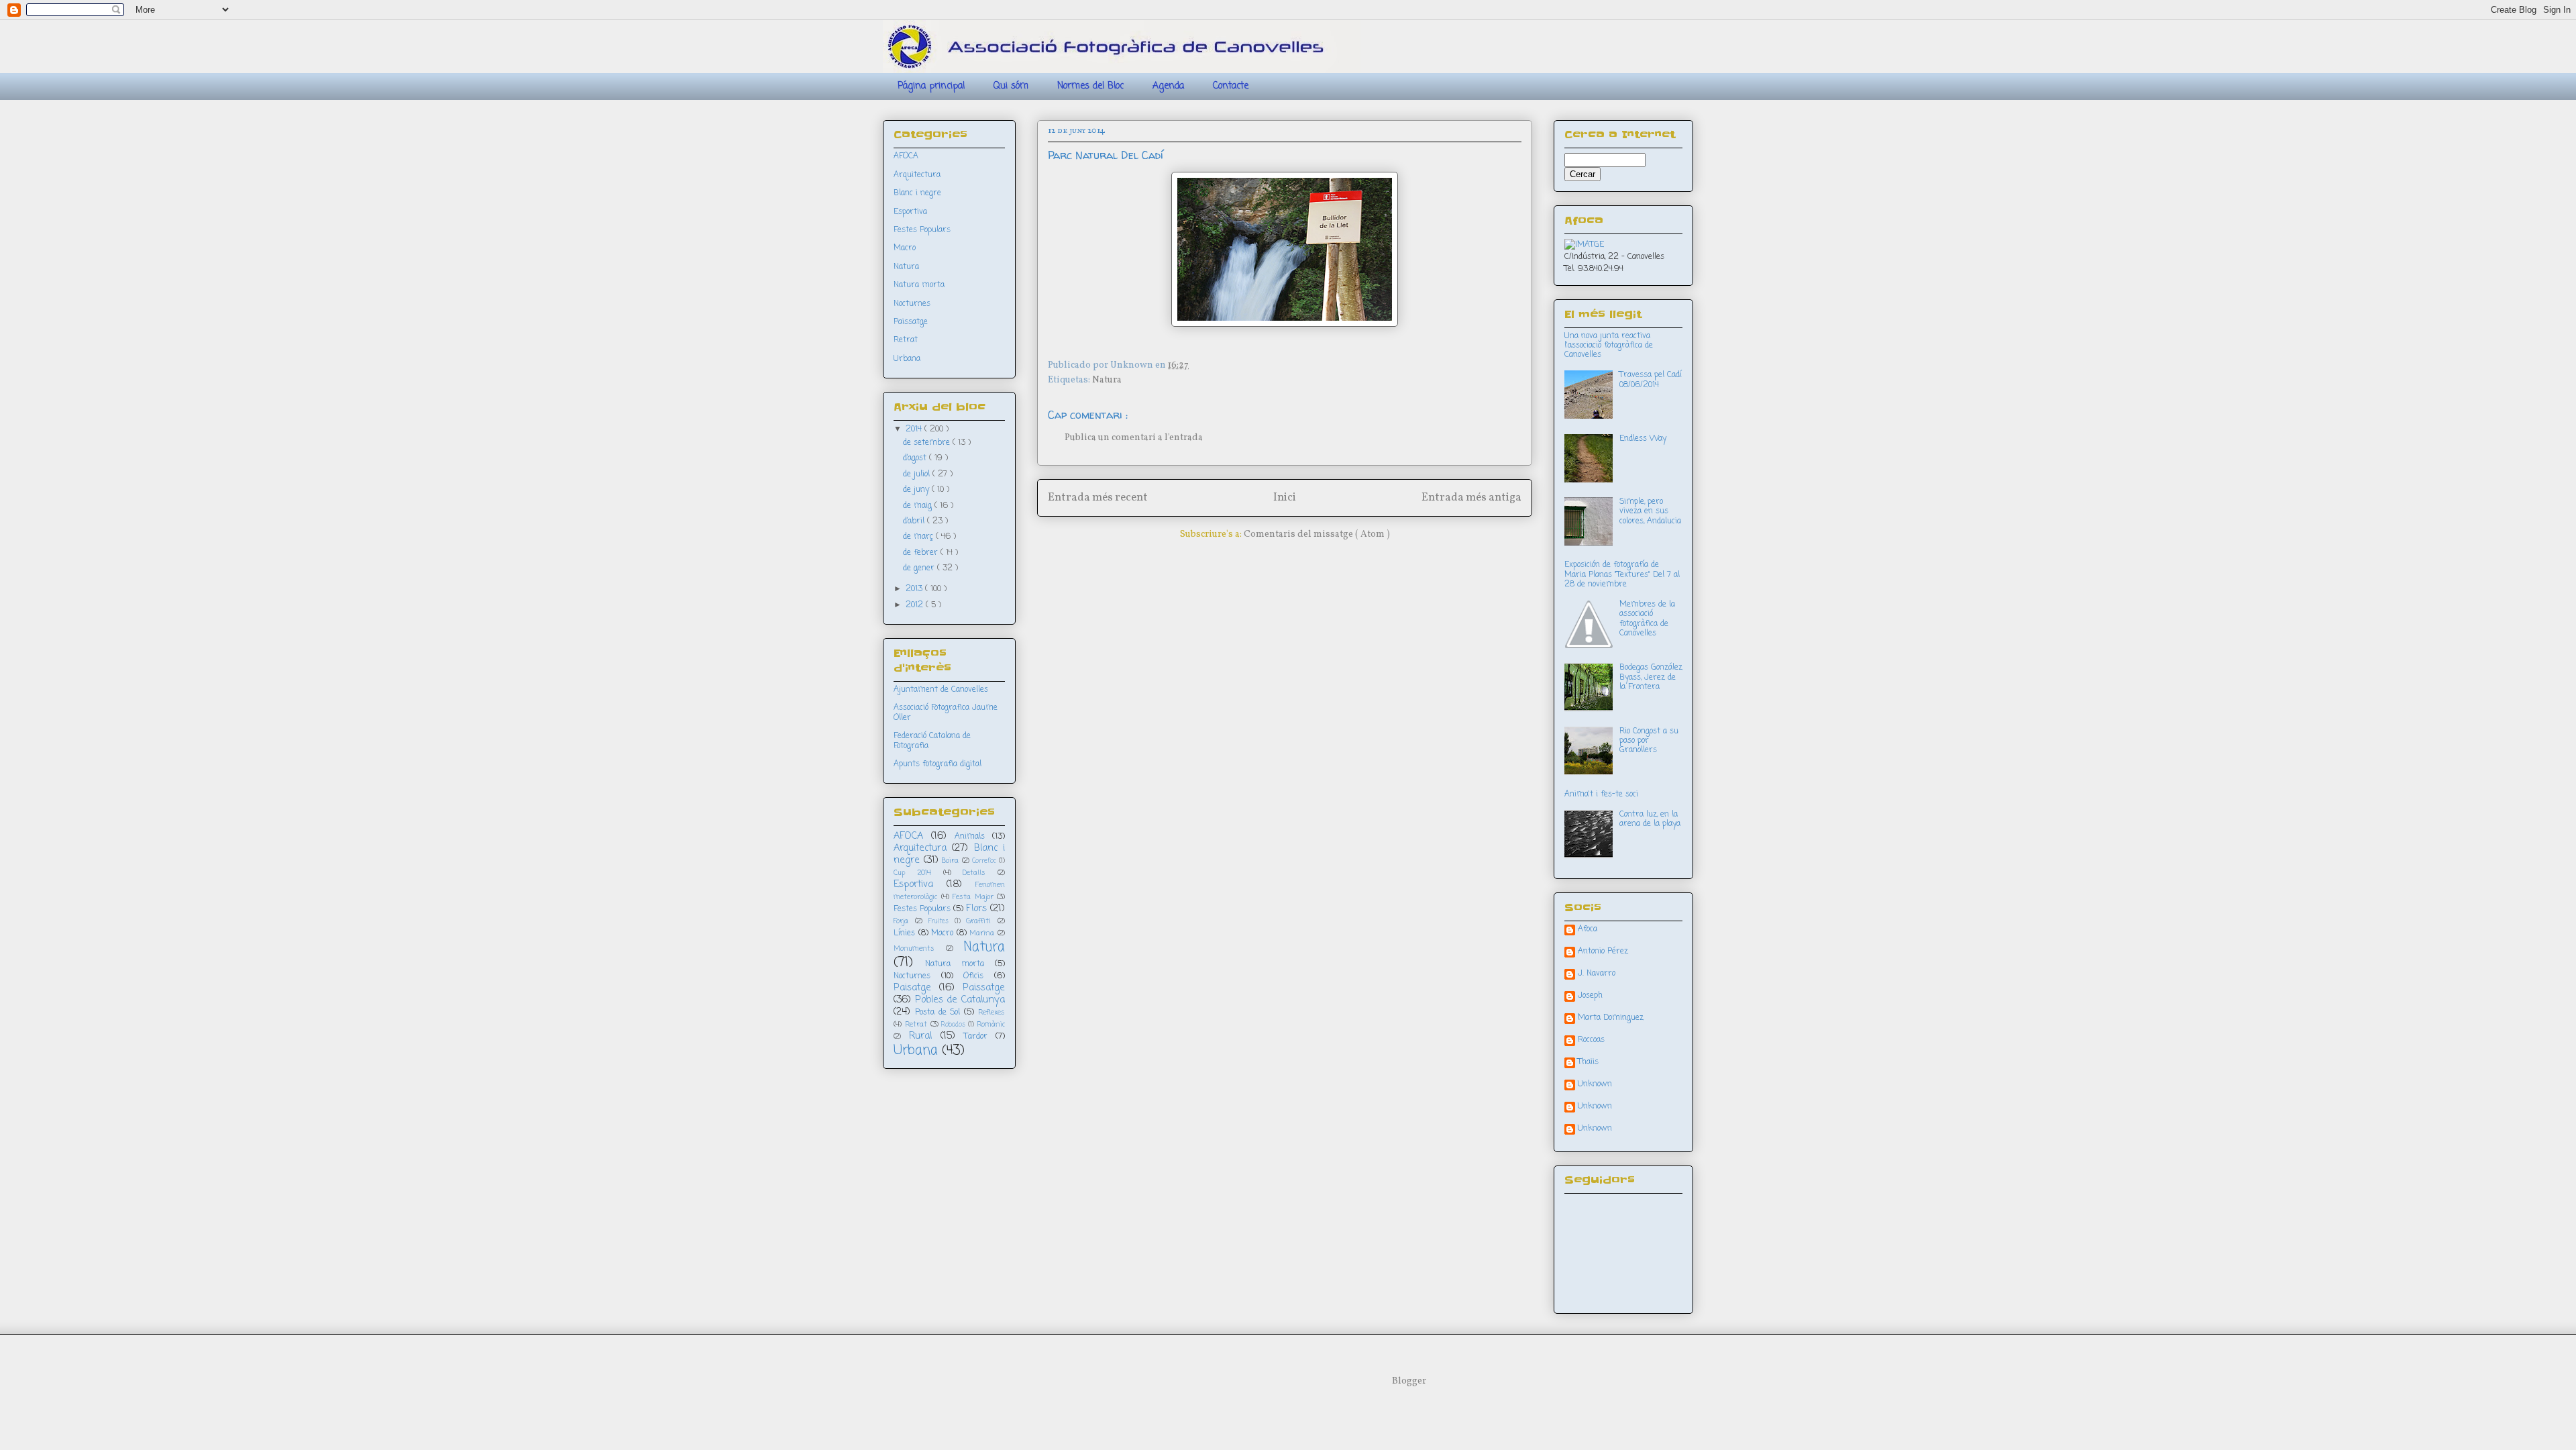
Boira (950, 861)
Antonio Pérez (1603, 952)
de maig (919, 506)
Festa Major (973, 897)
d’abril (915, 521)
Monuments (914, 949)
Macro (905, 248)
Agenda (1168, 86)
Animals (970, 837)
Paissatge (911, 322)
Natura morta (919, 285)
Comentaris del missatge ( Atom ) (1317, 534)
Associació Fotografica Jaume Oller (946, 713)
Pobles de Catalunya (960, 1000)
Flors (976, 909)
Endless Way (1643, 439)
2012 (916, 605)
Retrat (906, 340)
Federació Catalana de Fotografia (932, 741)
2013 (915, 589)
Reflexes (991, 1013)
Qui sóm (1011, 86)
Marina (982, 933)
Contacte (1231, 86)
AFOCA (906, 156)
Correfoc (984, 861)
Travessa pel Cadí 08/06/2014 (1651, 380)
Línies (904, 933)
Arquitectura (917, 175)
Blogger (1409, 1381)
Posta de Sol (938, 1013)
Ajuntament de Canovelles (941, 690)
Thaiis (1588, 1063)
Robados (953, 1025)
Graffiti (978, 921)
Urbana (907, 359)
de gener (920, 568)
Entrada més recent (1098, 498)
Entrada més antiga (1471, 498)
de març (919, 537)
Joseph (1590, 996)
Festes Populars (922, 230)
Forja (901, 921)
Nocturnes (912, 304)
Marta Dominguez (1611, 1019)
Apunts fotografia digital (937, 764)
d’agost (916, 458)
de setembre (928, 443)
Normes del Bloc (1090, 86)
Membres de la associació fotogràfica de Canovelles (1647, 619)
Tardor (976, 1037)
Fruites (938, 922)
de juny (917, 490)
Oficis (973, 976)
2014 (915, 429)
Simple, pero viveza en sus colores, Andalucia (1650, 512)
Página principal (931, 86)
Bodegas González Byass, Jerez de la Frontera (1651, 677)
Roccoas (1591, 1041)
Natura (1107, 380)
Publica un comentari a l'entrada (1134, 438)
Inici (1285, 498)
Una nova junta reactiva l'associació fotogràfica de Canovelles (1609, 346)
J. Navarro (1597, 974)
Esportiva (910, 212)
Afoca (1588, 930)
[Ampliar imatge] (1584, 245)
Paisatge (912, 988)
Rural (920, 1036)
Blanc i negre (917, 193)
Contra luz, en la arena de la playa (1650, 819)
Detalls (974, 873)
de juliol (918, 474)
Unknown (1595, 1085)
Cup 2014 (912, 873)
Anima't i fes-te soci (1601, 794)
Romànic (991, 1025)
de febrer (922, 553)
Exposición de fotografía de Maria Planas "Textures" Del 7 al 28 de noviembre (1622, 575)
